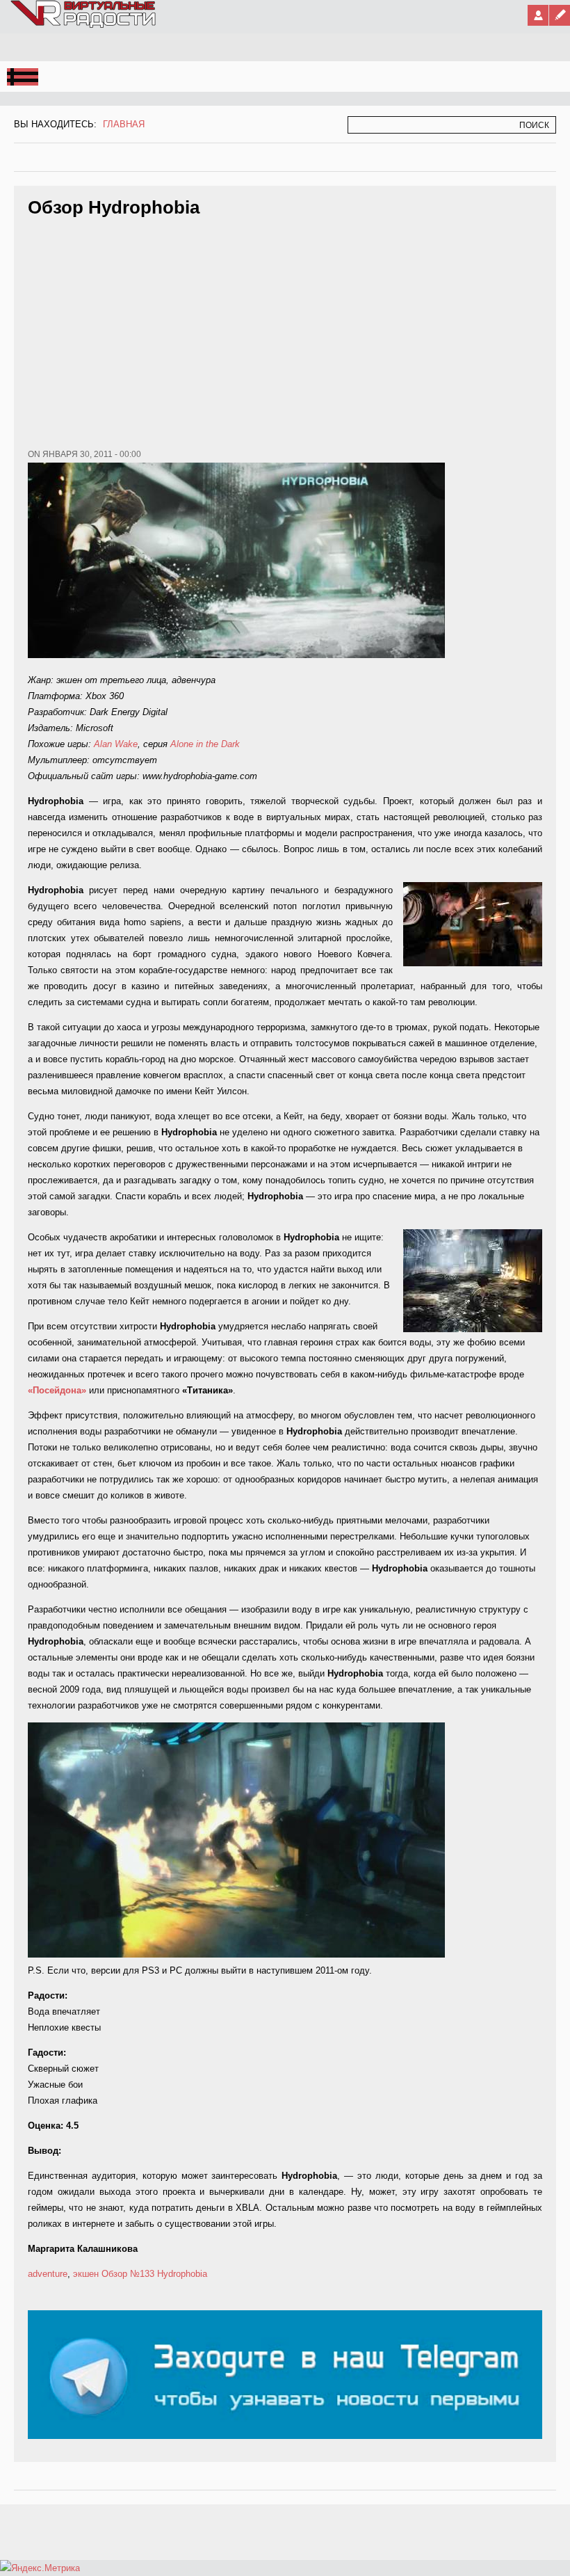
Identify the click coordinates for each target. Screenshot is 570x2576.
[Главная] (84, 25)
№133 (142, 2274)
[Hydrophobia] (236, 1954)
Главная (124, 124)
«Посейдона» (57, 1390)
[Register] (560, 15)
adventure (48, 2274)
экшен (86, 2274)
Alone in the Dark (205, 744)
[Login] (538, 15)
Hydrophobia (182, 2274)
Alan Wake (116, 744)
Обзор (114, 2274)
